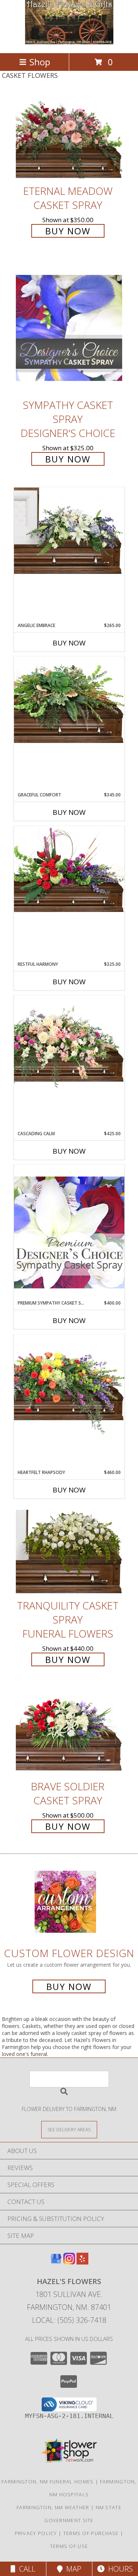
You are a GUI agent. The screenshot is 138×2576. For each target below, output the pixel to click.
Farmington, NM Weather (53, 2507)
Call (25, 2569)
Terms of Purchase (91, 2533)
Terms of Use (69, 2546)
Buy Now (68, 231)
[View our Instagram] (69, 2262)
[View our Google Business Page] (56, 2262)
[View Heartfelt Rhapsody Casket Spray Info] (69, 1385)
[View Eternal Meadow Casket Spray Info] (69, 137)
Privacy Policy (36, 2533)
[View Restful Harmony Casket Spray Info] (69, 869)
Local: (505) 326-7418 (69, 2320)
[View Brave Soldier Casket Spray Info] (69, 1732)
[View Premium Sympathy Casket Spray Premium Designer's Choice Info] (69, 1232)
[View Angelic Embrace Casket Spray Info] (69, 531)
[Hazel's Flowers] (69, 42)
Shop (40, 62)
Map (72, 2569)
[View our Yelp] (82, 2262)
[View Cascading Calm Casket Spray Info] (69, 1043)
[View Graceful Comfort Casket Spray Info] (69, 700)
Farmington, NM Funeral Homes (47, 2482)
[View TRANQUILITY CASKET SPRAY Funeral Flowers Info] (69, 1552)
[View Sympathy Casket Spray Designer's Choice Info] (69, 327)
